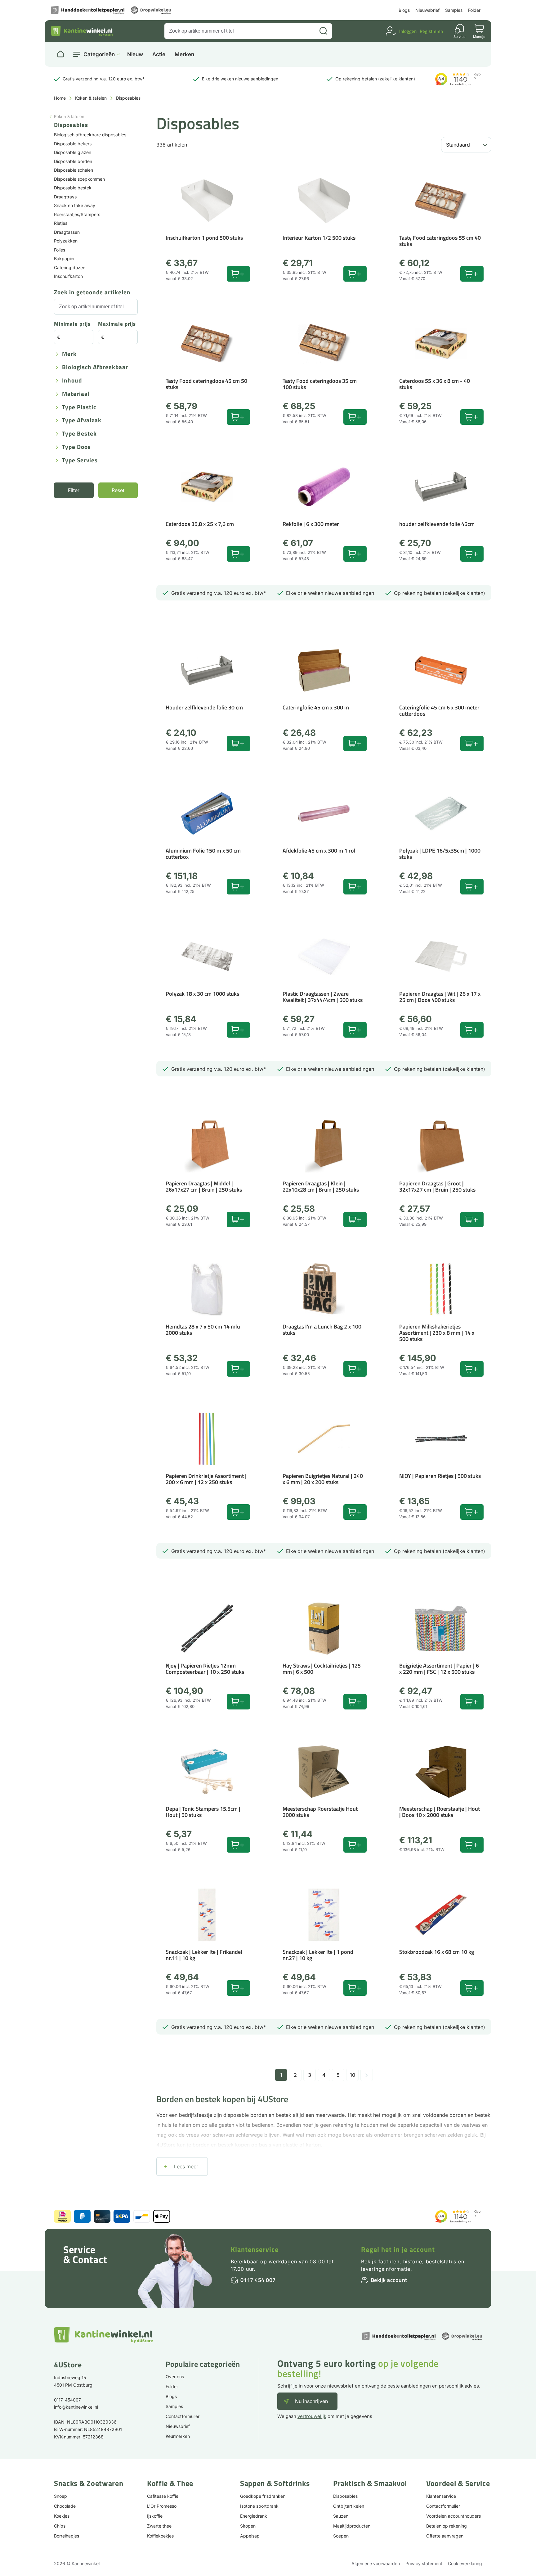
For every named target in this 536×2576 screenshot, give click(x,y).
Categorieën (99, 54)
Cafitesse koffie (163, 2496)
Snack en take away (75, 205)
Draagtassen (67, 232)
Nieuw (135, 54)
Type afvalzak (82, 421)
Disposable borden (73, 161)
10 (353, 2075)
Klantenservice (255, 2249)
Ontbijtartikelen (349, 2506)
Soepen (341, 2536)
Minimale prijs (72, 324)
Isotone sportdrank (259, 2506)
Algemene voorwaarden (376, 2563)
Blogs (404, 10)
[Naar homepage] (60, 54)
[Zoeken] (323, 31)
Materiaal (76, 394)
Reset (118, 490)
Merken (184, 54)
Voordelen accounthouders (453, 2516)
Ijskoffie (155, 2516)
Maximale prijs (117, 324)
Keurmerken (178, 2436)
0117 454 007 (258, 2280)
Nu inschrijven (311, 2401)
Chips (60, 2526)
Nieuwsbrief (427, 10)
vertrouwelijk (312, 2416)
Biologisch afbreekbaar (95, 367)
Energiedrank (254, 2516)
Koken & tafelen (91, 98)
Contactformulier (183, 2416)
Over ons (175, 2377)
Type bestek (79, 434)
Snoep (60, 2496)
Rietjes (61, 223)
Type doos (76, 447)
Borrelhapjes (67, 2536)
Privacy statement (424, 2563)
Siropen (248, 2526)
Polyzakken (66, 241)
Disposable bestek (73, 188)
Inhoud (72, 381)
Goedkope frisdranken (263, 2496)
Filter (74, 490)
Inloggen (408, 31)
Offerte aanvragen (445, 2536)
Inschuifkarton (68, 276)
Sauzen (341, 2516)
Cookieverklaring (465, 2563)
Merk (69, 354)
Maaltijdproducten (352, 2526)
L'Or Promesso (162, 2506)
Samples (454, 10)
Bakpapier (64, 258)
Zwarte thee (159, 2526)
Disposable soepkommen (79, 179)
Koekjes (62, 2516)
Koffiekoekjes (160, 2536)
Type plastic (79, 407)
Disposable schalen (74, 170)
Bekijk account (389, 2280)
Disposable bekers (73, 144)
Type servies (80, 461)
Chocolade (65, 2506)
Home (60, 98)
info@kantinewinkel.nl (76, 2407)
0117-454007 (67, 2400)
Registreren (431, 31)
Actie (159, 54)
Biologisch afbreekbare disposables (90, 135)
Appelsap (250, 2536)
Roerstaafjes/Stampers (77, 214)
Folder (474, 10)
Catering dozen (70, 267)
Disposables (345, 2496)
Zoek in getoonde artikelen (92, 293)
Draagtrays (65, 197)
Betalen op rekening (447, 2526)
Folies (60, 250)
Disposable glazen (73, 152)
